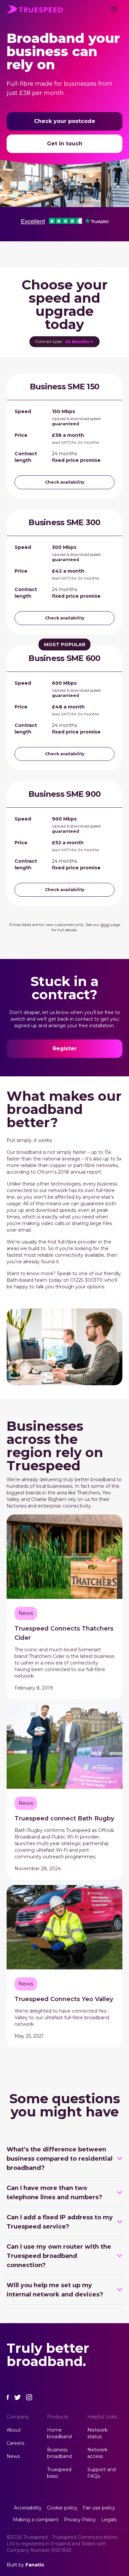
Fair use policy (99, 2508)
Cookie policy (62, 2508)
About (14, 2430)
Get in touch (65, 144)
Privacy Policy (80, 2520)
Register (65, 1048)
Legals (109, 2520)
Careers (15, 2443)
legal (105, 925)
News (13, 2456)
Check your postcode (65, 121)
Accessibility (28, 2508)
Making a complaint (36, 2520)
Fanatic (35, 2565)
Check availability (65, 482)
